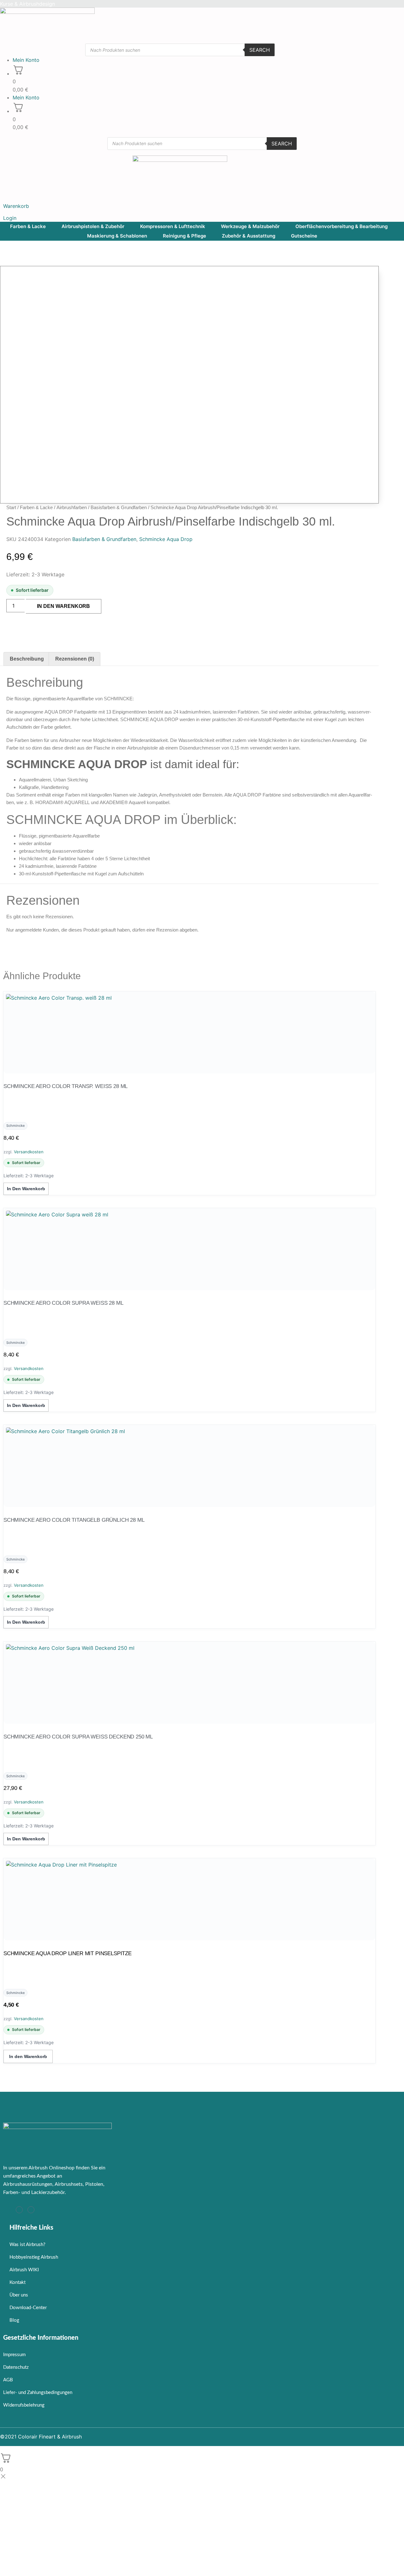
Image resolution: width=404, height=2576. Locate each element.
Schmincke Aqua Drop (166, 539)
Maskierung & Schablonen (117, 236)
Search (260, 50)
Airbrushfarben (72, 507)
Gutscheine (304, 236)
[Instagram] (19, 2210)
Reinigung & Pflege (184, 236)
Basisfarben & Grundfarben (119, 507)
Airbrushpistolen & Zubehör (93, 226)
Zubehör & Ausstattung (249, 236)
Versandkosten (29, 1152)
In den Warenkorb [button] (26, 1189)
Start (11, 507)
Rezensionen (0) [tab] (75, 659)
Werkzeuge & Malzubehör (250, 226)
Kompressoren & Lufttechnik (173, 226)
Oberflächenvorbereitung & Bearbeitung (342, 226)
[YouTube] (31, 2210)
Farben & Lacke (28, 226)
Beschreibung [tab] (27, 659)
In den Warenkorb (63, 606)
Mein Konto (26, 60)
